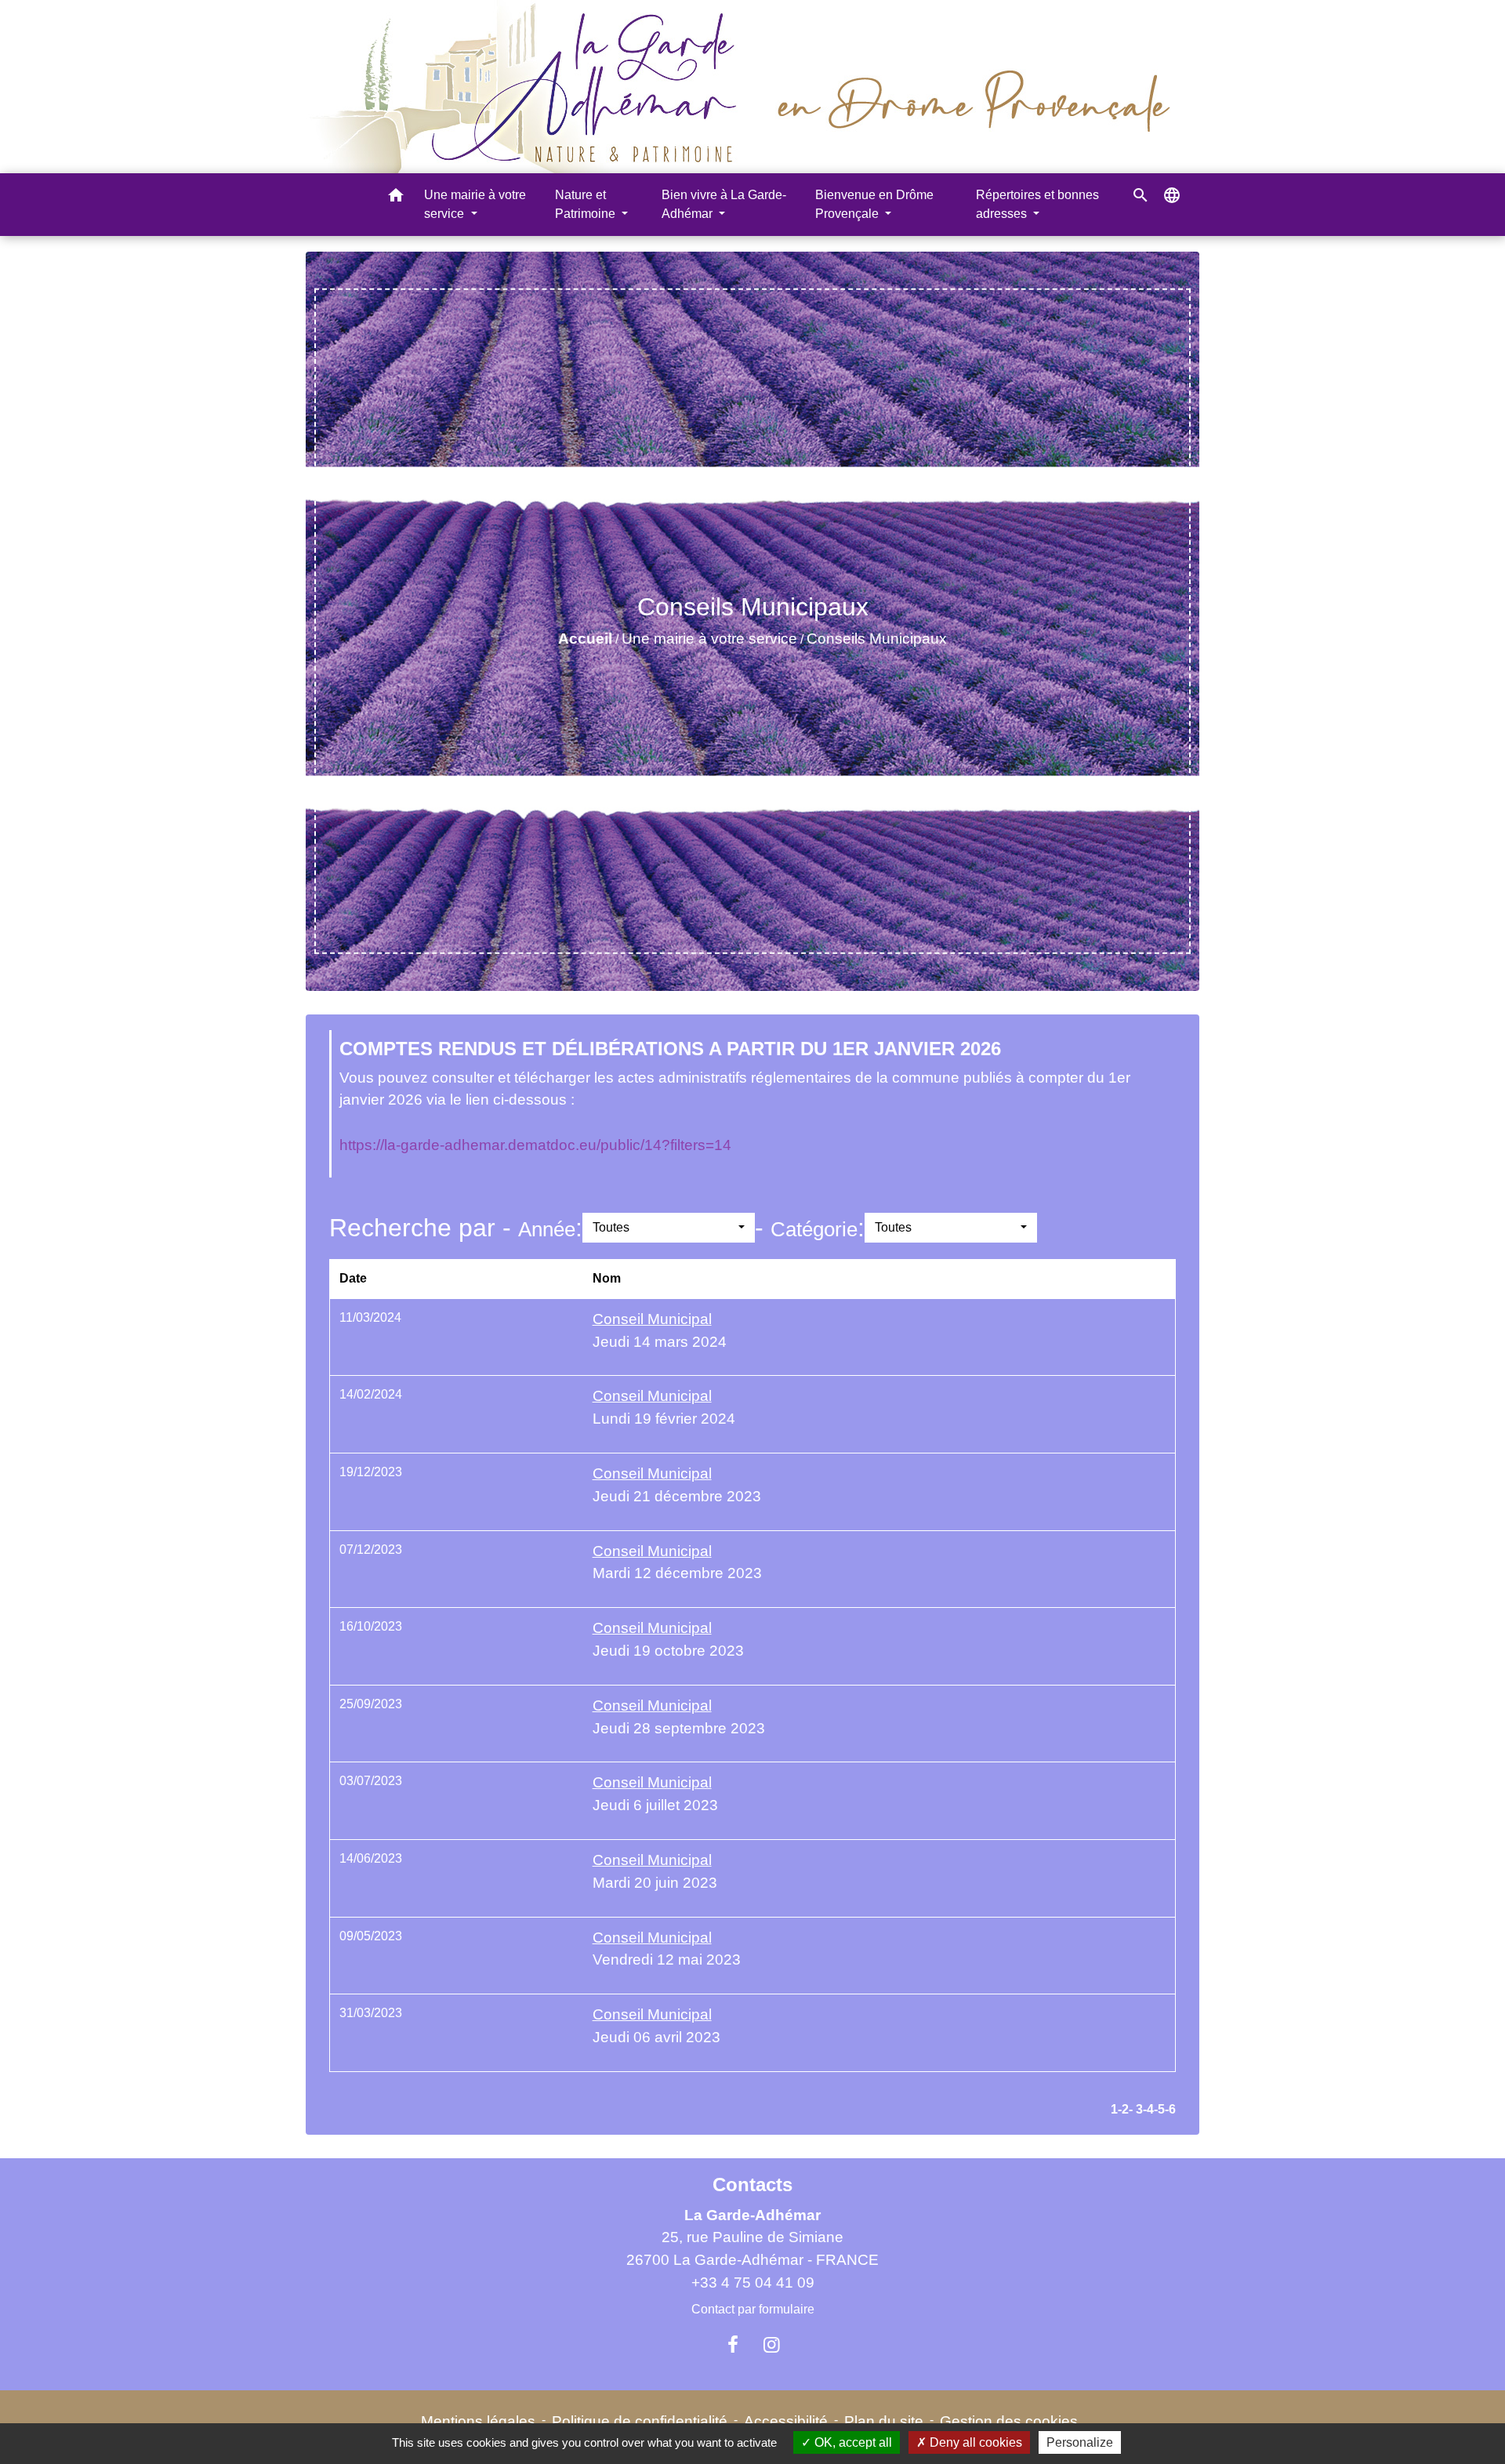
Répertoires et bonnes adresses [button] (1037, 204)
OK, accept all (852, 2442)
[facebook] (733, 2345)
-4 (1148, 2109)
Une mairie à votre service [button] (475, 204)
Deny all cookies (974, 2442)
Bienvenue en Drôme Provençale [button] (874, 204)
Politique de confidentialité (640, 2421)
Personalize (1080, 2442)
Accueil (585, 639)
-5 (1159, 2109)
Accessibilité (786, 2421)
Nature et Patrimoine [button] (587, 204)
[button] (396, 198)
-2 (1123, 2109)
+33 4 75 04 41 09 (753, 2283)
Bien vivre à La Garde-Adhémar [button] (724, 204)
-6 (1170, 2109)
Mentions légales (478, 2421)
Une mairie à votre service (709, 639)
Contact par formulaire (753, 2309)
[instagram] (772, 2345)
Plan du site (884, 2421)
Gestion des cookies (1009, 2421)
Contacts (752, 2185)
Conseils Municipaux (877, 639)
